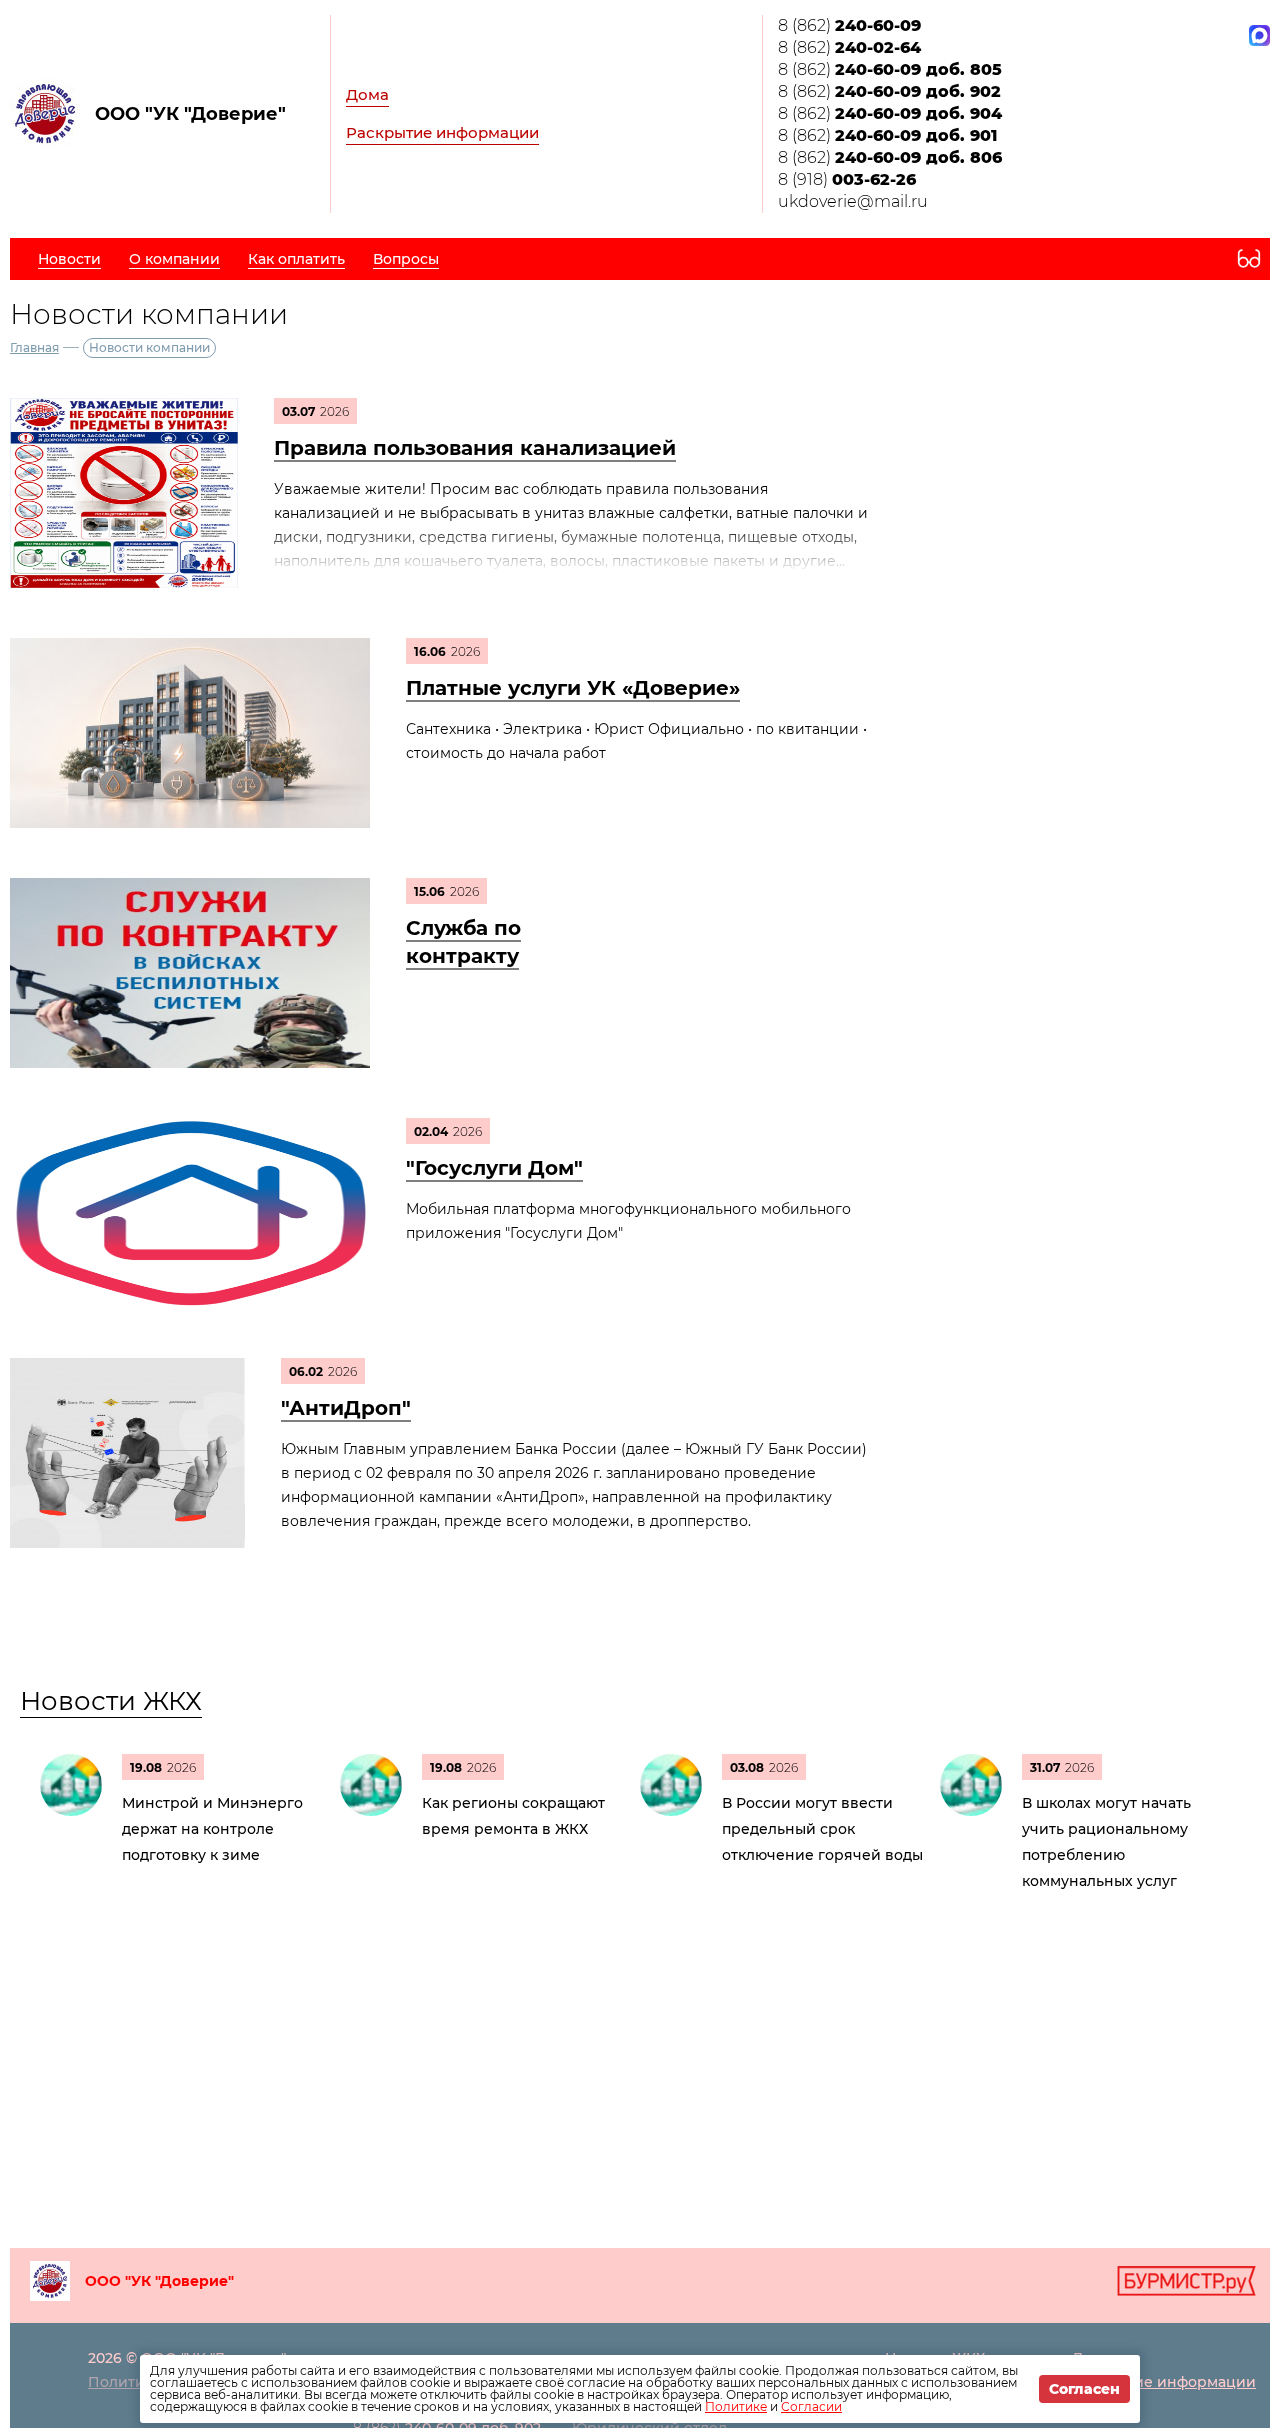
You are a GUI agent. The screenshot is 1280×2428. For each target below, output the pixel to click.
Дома (367, 94)
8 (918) (847, 179)
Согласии (811, 2406)
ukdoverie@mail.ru (853, 201)
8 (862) (849, 25)
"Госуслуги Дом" (494, 1168)
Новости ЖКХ (111, 1701)
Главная (34, 347)
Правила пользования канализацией (475, 448)
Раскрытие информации (442, 132)
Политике (736, 2406)
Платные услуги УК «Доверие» (573, 688)
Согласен (1084, 2389)
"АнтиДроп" (346, 1408)
